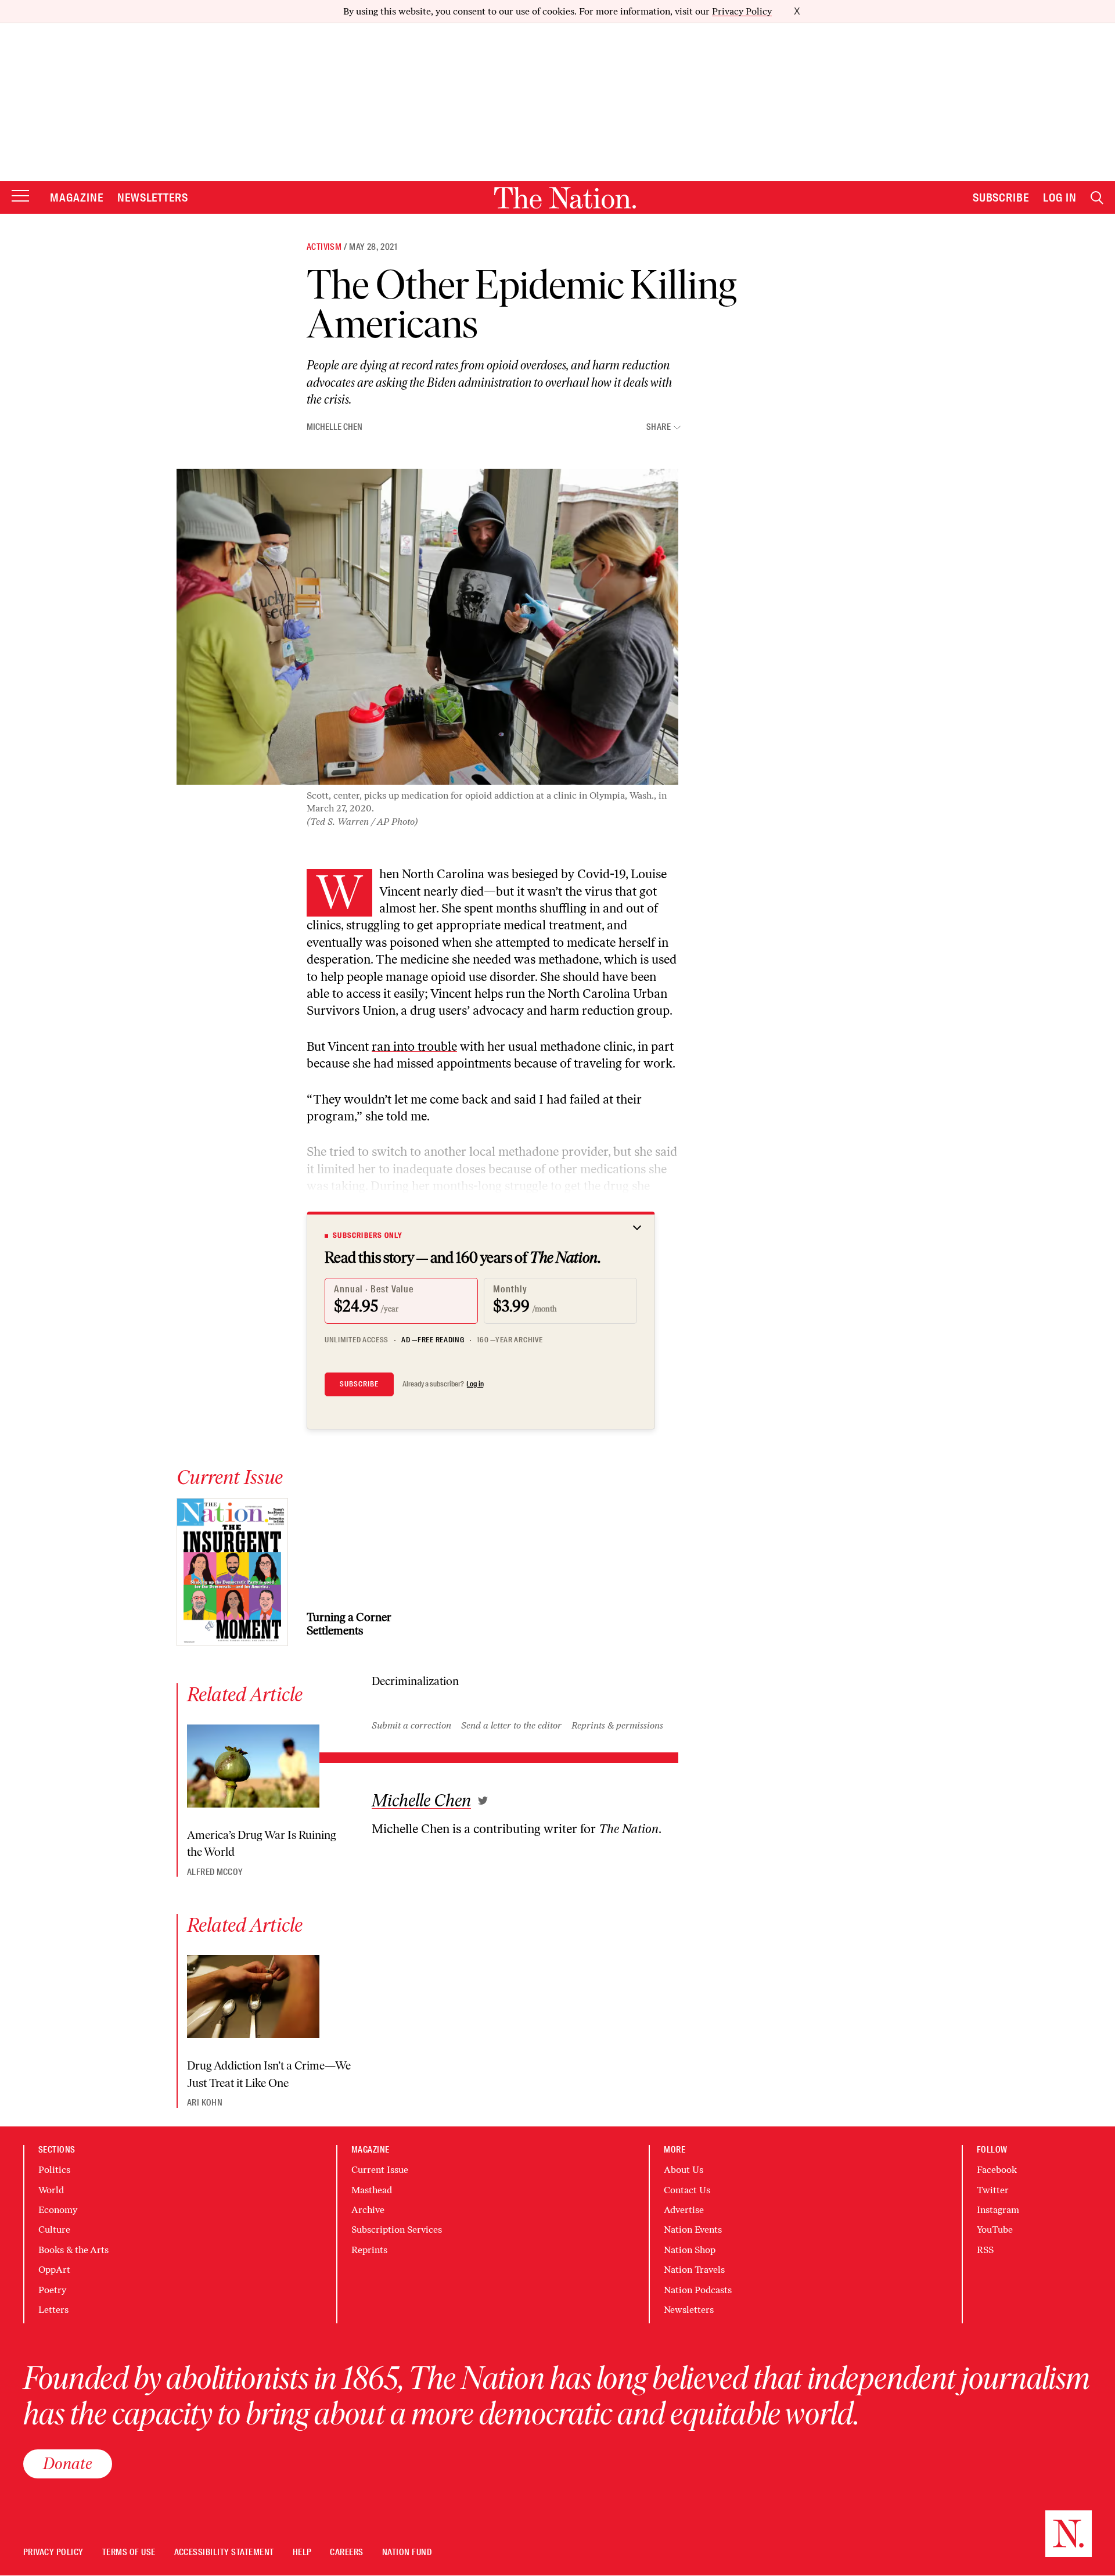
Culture (54, 2230)
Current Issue (380, 2170)
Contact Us (687, 2190)
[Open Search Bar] (1097, 198)
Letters (53, 2310)
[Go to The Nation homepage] (565, 198)
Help (302, 2552)
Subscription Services (397, 2230)
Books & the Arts (73, 2250)
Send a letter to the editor (511, 1725)
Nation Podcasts (698, 2290)
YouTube (995, 2230)
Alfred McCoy (215, 1872)
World (51, 2190)
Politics (54, 2170)
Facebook (997, 2170)
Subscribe (1001, 197)
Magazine (77, 197)
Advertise (684, 2210)
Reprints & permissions (617, 1725)
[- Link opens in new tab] (483, 1801)
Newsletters (153, 197)
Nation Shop (690, 2250)
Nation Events (693, 2230)
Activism (324, 247)
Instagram (998, 2210)
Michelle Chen (334, 427)
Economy (58, 2210)
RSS (985, 2250)
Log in (475, 1384)
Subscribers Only (368, 1235)
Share (659, 427)
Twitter (993, 2190)
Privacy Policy (742, 11)
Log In (1060, 197)
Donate (68, 2463)
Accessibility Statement (224, 2552)
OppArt (54, 2270)
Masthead (372, 2190)
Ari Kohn (205, 2103)
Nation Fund (407, 2552)
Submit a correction (411, 1725)
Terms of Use (129, 2552)
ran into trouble (414, 1046)
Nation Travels (694, 2270)
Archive (368, 2210)
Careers (346, 2552)
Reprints (369, 2250)
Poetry (52, 2290)
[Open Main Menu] (20, 197)
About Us (684, 2170)
